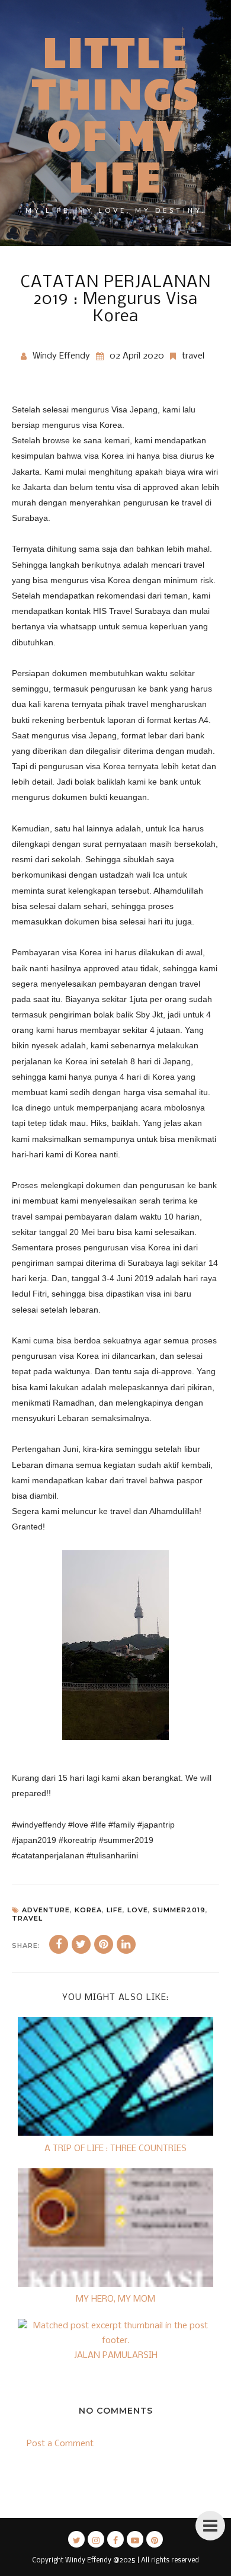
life (115, 1910)
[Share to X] (81, 1944)
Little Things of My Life (116, 113)
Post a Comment (60, 2444)
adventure (46, 1910)
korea (88, 1910)
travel (193, 356)
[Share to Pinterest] (104, 1944)
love (138, 1910)
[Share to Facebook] (59, 1944)
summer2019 (179, 1910)
